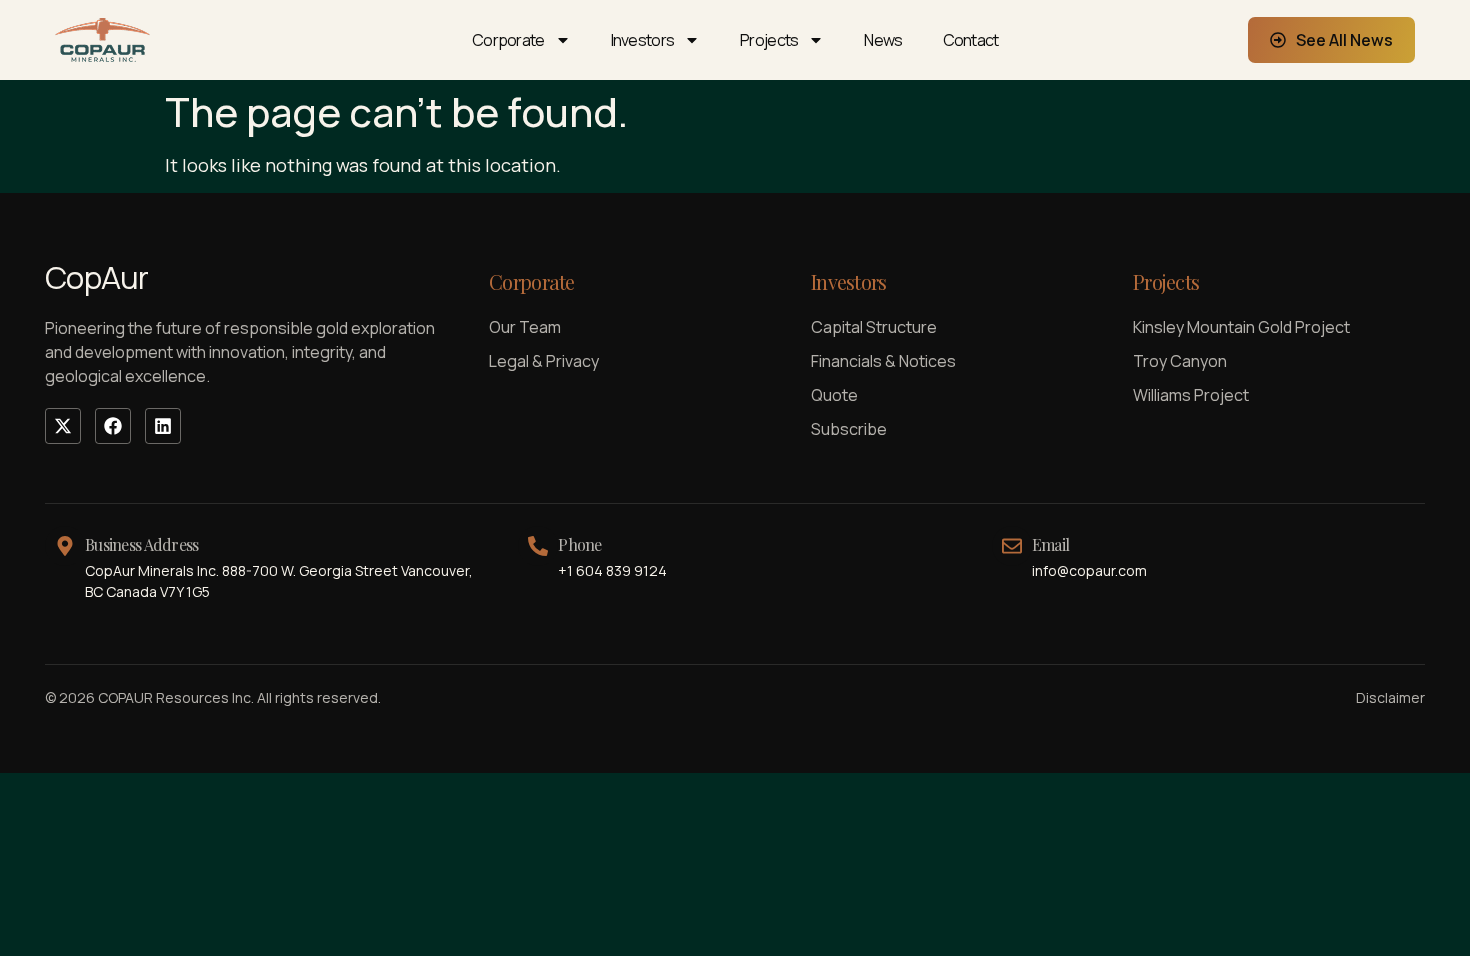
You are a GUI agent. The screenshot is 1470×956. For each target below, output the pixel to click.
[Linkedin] (163, 426)
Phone (579, 544)
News (883, 40)
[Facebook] (113, 426)
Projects (769, 40)
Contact (971, 40)
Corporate (508, 40)
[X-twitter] (63, 426)
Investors (643, 40)
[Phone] (538, 546)
